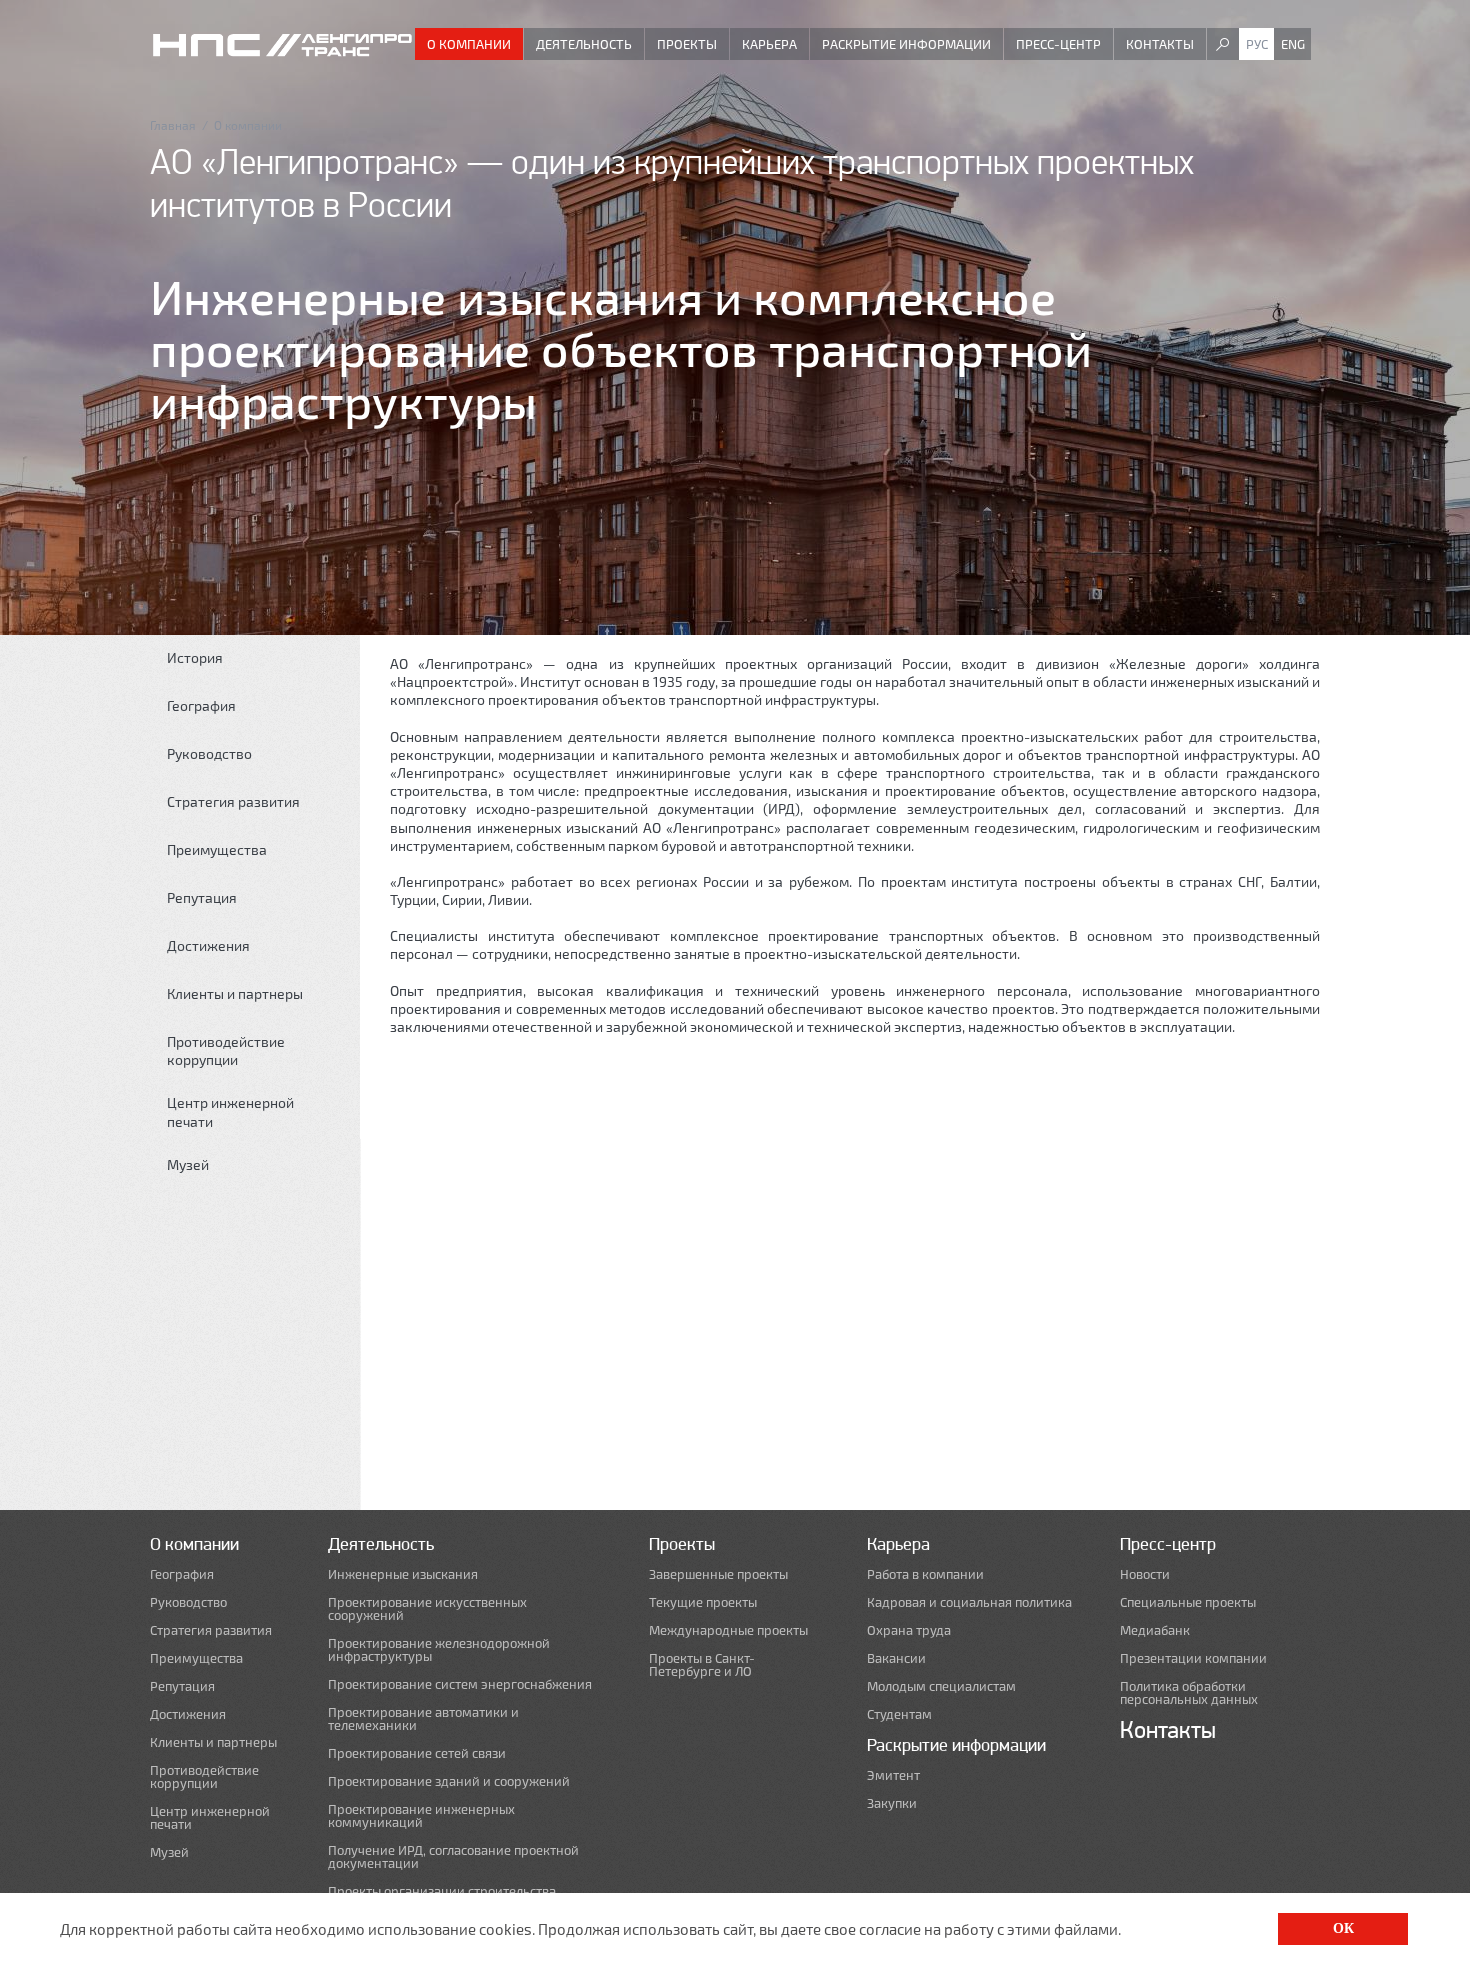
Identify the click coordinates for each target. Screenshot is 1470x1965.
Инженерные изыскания (403, 1574)
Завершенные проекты (718, 1574)
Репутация (202, 897)
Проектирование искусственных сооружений (427, 1609)
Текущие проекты (703, 1602)
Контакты (1160, 44)
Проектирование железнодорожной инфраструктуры (439, 1650)
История (195, 657)
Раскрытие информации (906, 44)
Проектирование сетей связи (417, 1753)
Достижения (208, 945)
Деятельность (584, 44)
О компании (469, 44)
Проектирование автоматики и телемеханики (423, 1719)
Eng (1293, 44)
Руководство (209, 753)
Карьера (769, 44)
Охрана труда (909, 1630)
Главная (173, 125)
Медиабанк (1155, 1630)
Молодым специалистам (941, 1686)
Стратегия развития (233, 801)
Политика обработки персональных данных (1189, 1693)
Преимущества (217, 849)
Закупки (892, 1803)
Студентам (899, 1714)
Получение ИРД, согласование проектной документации (453, 1857)
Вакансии (896, 1658)
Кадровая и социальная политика (969, 1602)
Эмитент (893, 1775)
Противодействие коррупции (226, 1050)
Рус (1257, 44)
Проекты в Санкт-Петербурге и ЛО (702, 1665)
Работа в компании (925, 1574)
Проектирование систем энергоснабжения (460, 1684)
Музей (188, 1164)
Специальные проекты (1188, 1602)
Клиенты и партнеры (235, 993)
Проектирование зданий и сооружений (449, 1781)
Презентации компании (1193, 1658)
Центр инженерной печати (230, 1111)
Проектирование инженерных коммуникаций (421, 1816)
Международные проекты (728, 1630)
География (201, 705)
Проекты (687, 44)
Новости (1145, 1574)
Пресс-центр (1058, 44)
